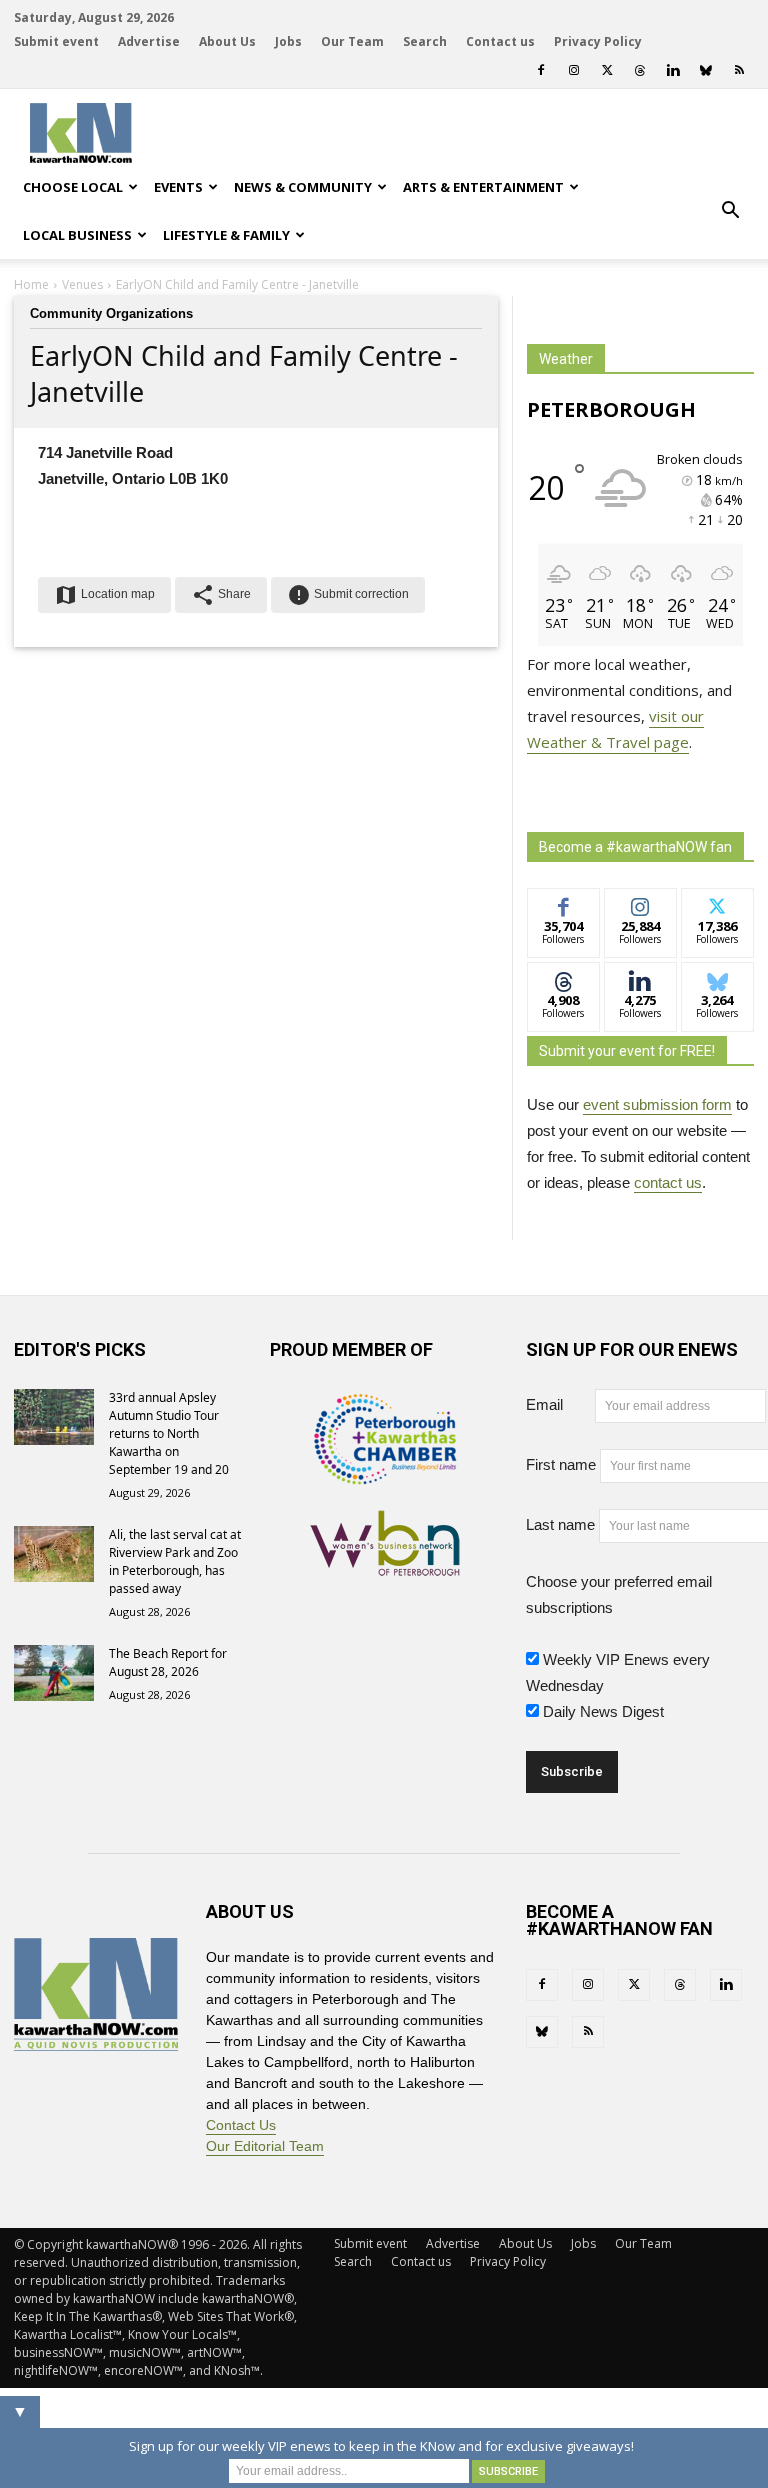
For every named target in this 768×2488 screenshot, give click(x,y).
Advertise (149, 41)
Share (221, 595)
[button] (730, 211)
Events (178, 187)
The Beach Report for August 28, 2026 (168, 1662)
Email (558, 1404)
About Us (227, 41)
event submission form (657, 1104)
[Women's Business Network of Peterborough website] (385, 1565)
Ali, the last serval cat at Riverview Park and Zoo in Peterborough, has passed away (175, 1561)
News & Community (303, 187)
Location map (104, 595)
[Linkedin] (673, 70)
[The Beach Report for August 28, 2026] (54, 1673)
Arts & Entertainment (483, 187)
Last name (560, 1524)
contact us (668, 1182)
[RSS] (739, 70)
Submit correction (348, 595)
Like (563, 903)
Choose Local (73, 187)
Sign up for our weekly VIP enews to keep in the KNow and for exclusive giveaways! (381, 2446)
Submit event (56, 41)
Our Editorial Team (265, 2146)
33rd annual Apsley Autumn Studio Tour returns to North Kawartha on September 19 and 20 (169, 1433)
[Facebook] (541, 70)
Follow (640, 903)
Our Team (352, 41)
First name (561, 1464)
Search (425, 41)
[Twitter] (607, 70)
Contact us (500, 41)
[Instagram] (574, 70)
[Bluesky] (706, 70)
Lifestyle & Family (226, 235)
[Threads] (640, 70)
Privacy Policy (598, 41)
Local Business (77, 235)
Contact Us (241, 2125)
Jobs (288, 41)
